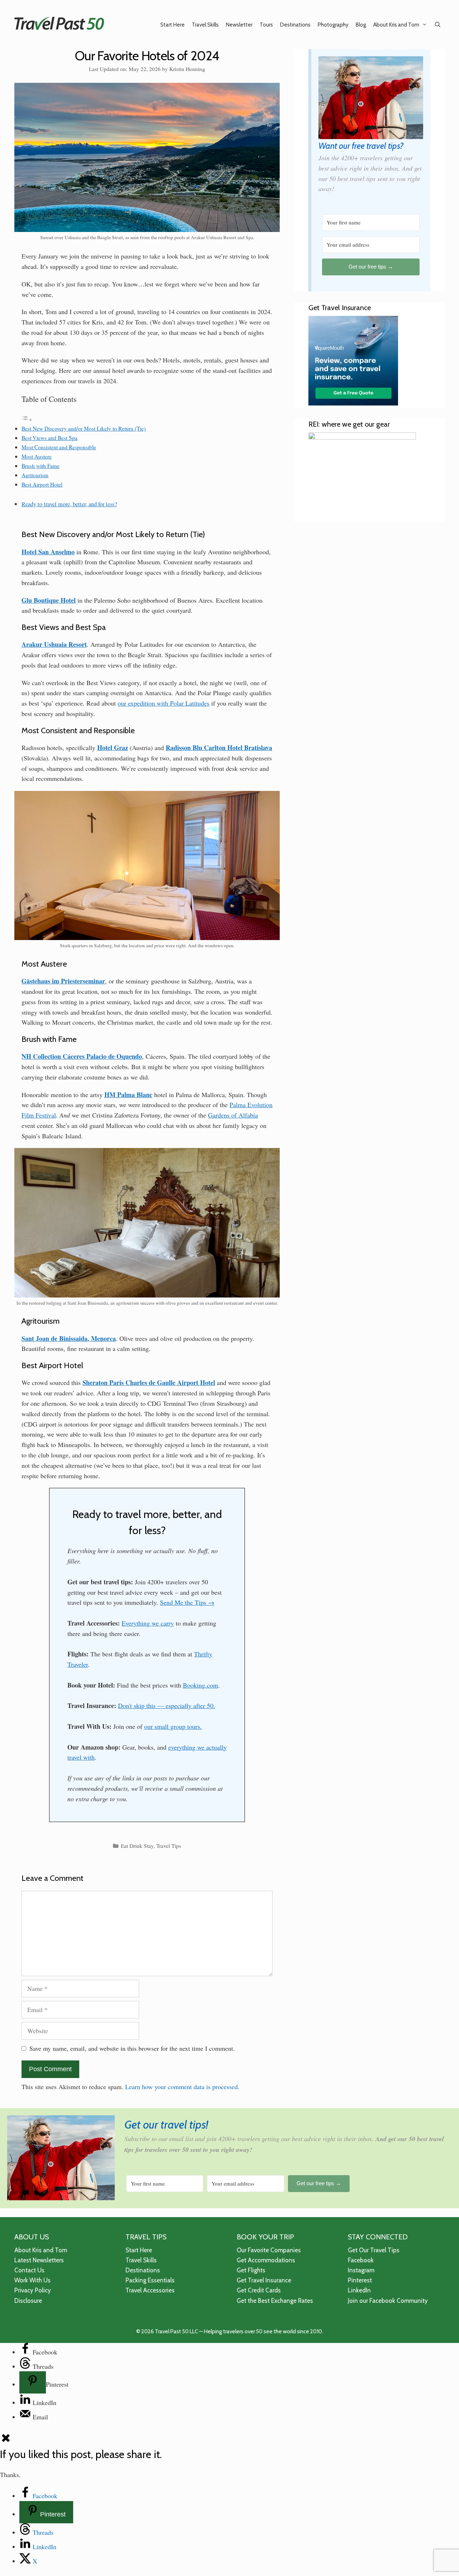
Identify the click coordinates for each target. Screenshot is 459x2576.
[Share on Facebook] (26, 2352)
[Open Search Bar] (438, 25)
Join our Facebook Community (388, 2301)
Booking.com (200, 1685)
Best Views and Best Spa (49, 438)
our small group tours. (173, 1726)
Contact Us (29, 2270)
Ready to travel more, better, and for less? (69, 504)
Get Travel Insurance (264, 2280)
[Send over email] (26, 2417)
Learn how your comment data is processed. (182, 2087)
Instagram (361, 2270)
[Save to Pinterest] (33, 2382)
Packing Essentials (150, 2280)
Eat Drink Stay (137, 1846)
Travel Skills (205, 25)
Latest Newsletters (39, 2260)
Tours (266, 25)
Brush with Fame (41, 466)
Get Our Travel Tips (374, 2250)
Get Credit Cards (259, 2290)
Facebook (361, 2260)
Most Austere (37, 456)
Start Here (172, 25)
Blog (361, 25)
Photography (333, 25)
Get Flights (251, 2270)
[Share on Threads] (26, 2366)
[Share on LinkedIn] (26, 2402)
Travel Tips (169, 1846)
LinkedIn (359, 2290)
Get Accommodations (266, 2260)
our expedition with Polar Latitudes (164, 703)
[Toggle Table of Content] (27, 419)
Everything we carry (148, 1623)
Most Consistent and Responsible (59, 447)
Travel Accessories (150, 2290)
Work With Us (32, 2280)
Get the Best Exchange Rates (275, 2301)
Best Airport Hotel (42, 484)
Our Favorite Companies (269, 2250)
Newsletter (239, 25)
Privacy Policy (33, 2290)
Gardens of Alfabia (233, 1115)
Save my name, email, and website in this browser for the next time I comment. (132, 2048)
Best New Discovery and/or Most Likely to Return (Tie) (84, 428)
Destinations (295, 25)
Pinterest (360, 2280)
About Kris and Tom (396, 25)
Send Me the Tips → (187, 1602)
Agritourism (35, 475)
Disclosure (28, 2301)
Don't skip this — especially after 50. (167, 1706)
